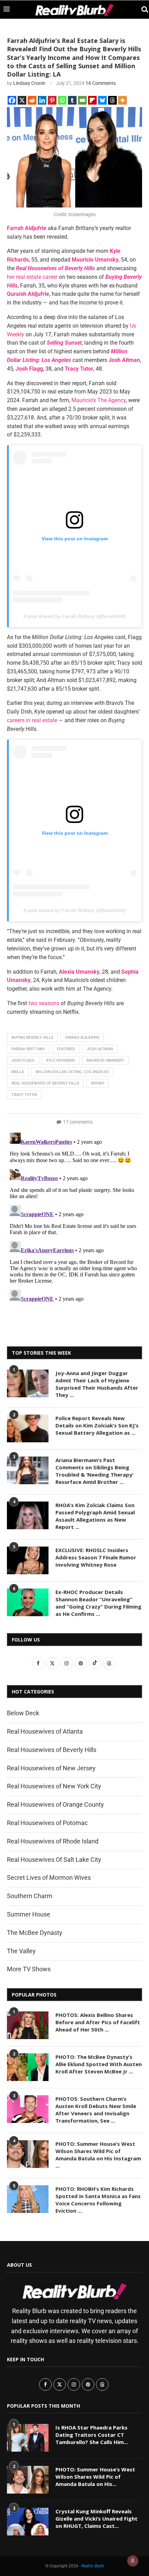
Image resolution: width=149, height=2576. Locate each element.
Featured (66, 1049)
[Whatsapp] (62, 100)
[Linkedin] (42, 100)
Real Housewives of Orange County (55, 1804)
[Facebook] (12, 100)
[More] (122, 100)
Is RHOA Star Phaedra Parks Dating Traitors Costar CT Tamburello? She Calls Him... (92, 2435)
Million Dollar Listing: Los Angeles (72, 1072)
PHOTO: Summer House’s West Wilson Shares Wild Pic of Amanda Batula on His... (95, 2477)
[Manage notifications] (133, 2561)
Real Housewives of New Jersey (51, 1768)
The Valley (21, 1951)
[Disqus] (74, 1216)
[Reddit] (32, 100)
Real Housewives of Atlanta (45, 1731)
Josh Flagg (23, 1060)
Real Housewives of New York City (54, 1786)
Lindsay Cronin (29, 83)
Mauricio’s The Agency (99, 400)
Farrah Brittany (28, 1049)
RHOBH (98, 1083)
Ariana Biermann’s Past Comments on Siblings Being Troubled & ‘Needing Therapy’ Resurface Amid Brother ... (94, 1471)
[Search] (142, 10)
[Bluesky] (102, 100)
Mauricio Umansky (105, 1060)
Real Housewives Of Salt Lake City (54, 1860)
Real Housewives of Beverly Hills (45, 1083)
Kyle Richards (61, 1060)
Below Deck (23, 1713)
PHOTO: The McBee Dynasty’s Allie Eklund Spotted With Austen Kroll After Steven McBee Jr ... (99, 2064)
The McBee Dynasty (35, 1933)
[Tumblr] (72, 100)
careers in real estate (32, 720)
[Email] (82, 100)
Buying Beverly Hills (32, 1038)
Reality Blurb (93, 2566)
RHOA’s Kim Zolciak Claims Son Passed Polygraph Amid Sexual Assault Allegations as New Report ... (95, 1516)
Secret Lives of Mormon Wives (49, 1878)
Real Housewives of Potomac (47, 1823)
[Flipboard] (92, 100)
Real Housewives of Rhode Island (53, 1841)
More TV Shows (29, 1969)
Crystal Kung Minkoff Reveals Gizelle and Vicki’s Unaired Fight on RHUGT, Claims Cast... (97, 2519)
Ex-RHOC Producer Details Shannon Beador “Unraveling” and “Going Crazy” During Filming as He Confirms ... (98, 1603)
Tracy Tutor (24, 1095)
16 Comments (101, 83)
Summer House (29, 1914)
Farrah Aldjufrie (82, 1038)
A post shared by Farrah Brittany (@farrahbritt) (75, 616)
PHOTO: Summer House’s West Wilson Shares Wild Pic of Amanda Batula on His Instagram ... (98, 2155)
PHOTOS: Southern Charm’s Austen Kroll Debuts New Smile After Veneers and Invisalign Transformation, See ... (96, 2110)
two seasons (44, 1003)
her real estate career (32, 277)
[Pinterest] (52, 100)
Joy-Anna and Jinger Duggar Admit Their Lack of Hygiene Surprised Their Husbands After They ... (97, 1384)
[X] (22, 100)
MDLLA (18, 1072)
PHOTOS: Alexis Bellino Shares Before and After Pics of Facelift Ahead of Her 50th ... (98, 2022)
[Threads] (112, 100)
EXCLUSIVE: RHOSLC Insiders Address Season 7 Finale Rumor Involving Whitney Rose (96, 1557)
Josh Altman (100, 1049)
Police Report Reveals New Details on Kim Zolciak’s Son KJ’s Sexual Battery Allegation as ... (97, 1425)
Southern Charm (30, 1896)
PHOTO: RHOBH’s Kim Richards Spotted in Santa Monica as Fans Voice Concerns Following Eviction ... (98, 2200)
